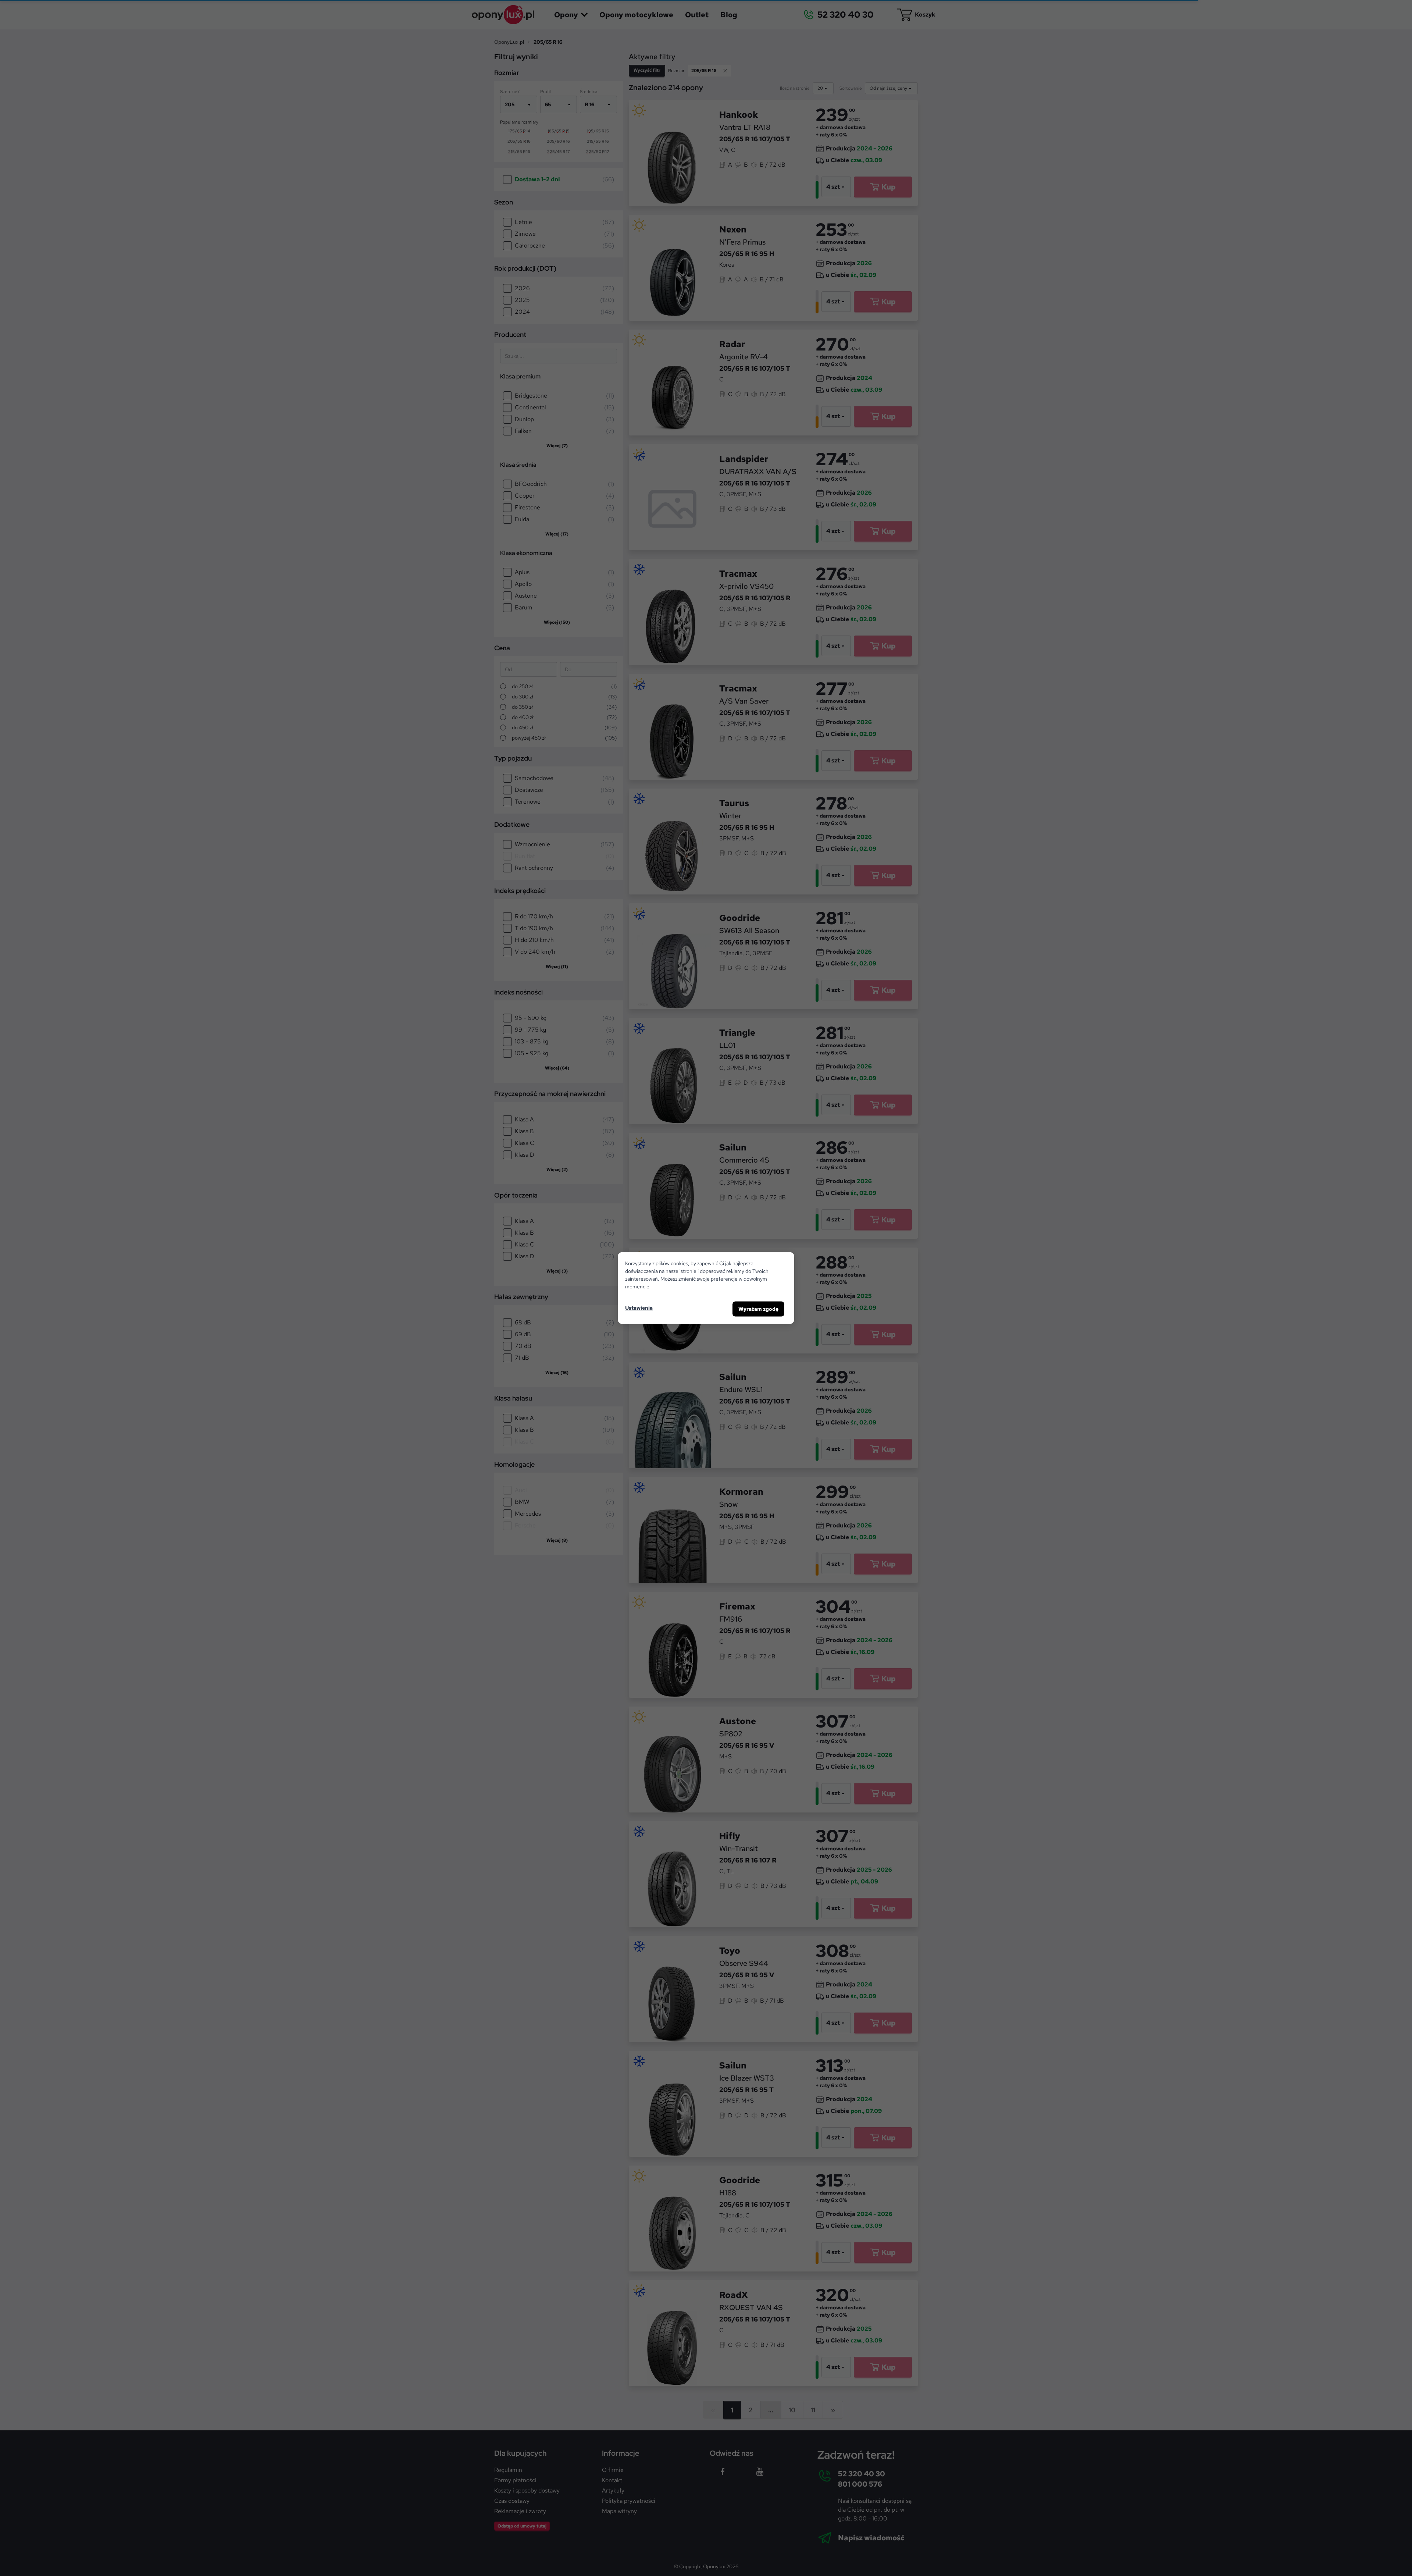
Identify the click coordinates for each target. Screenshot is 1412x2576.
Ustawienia (639, 1307)
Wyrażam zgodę (758, 1309)
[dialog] (706, 1288)
